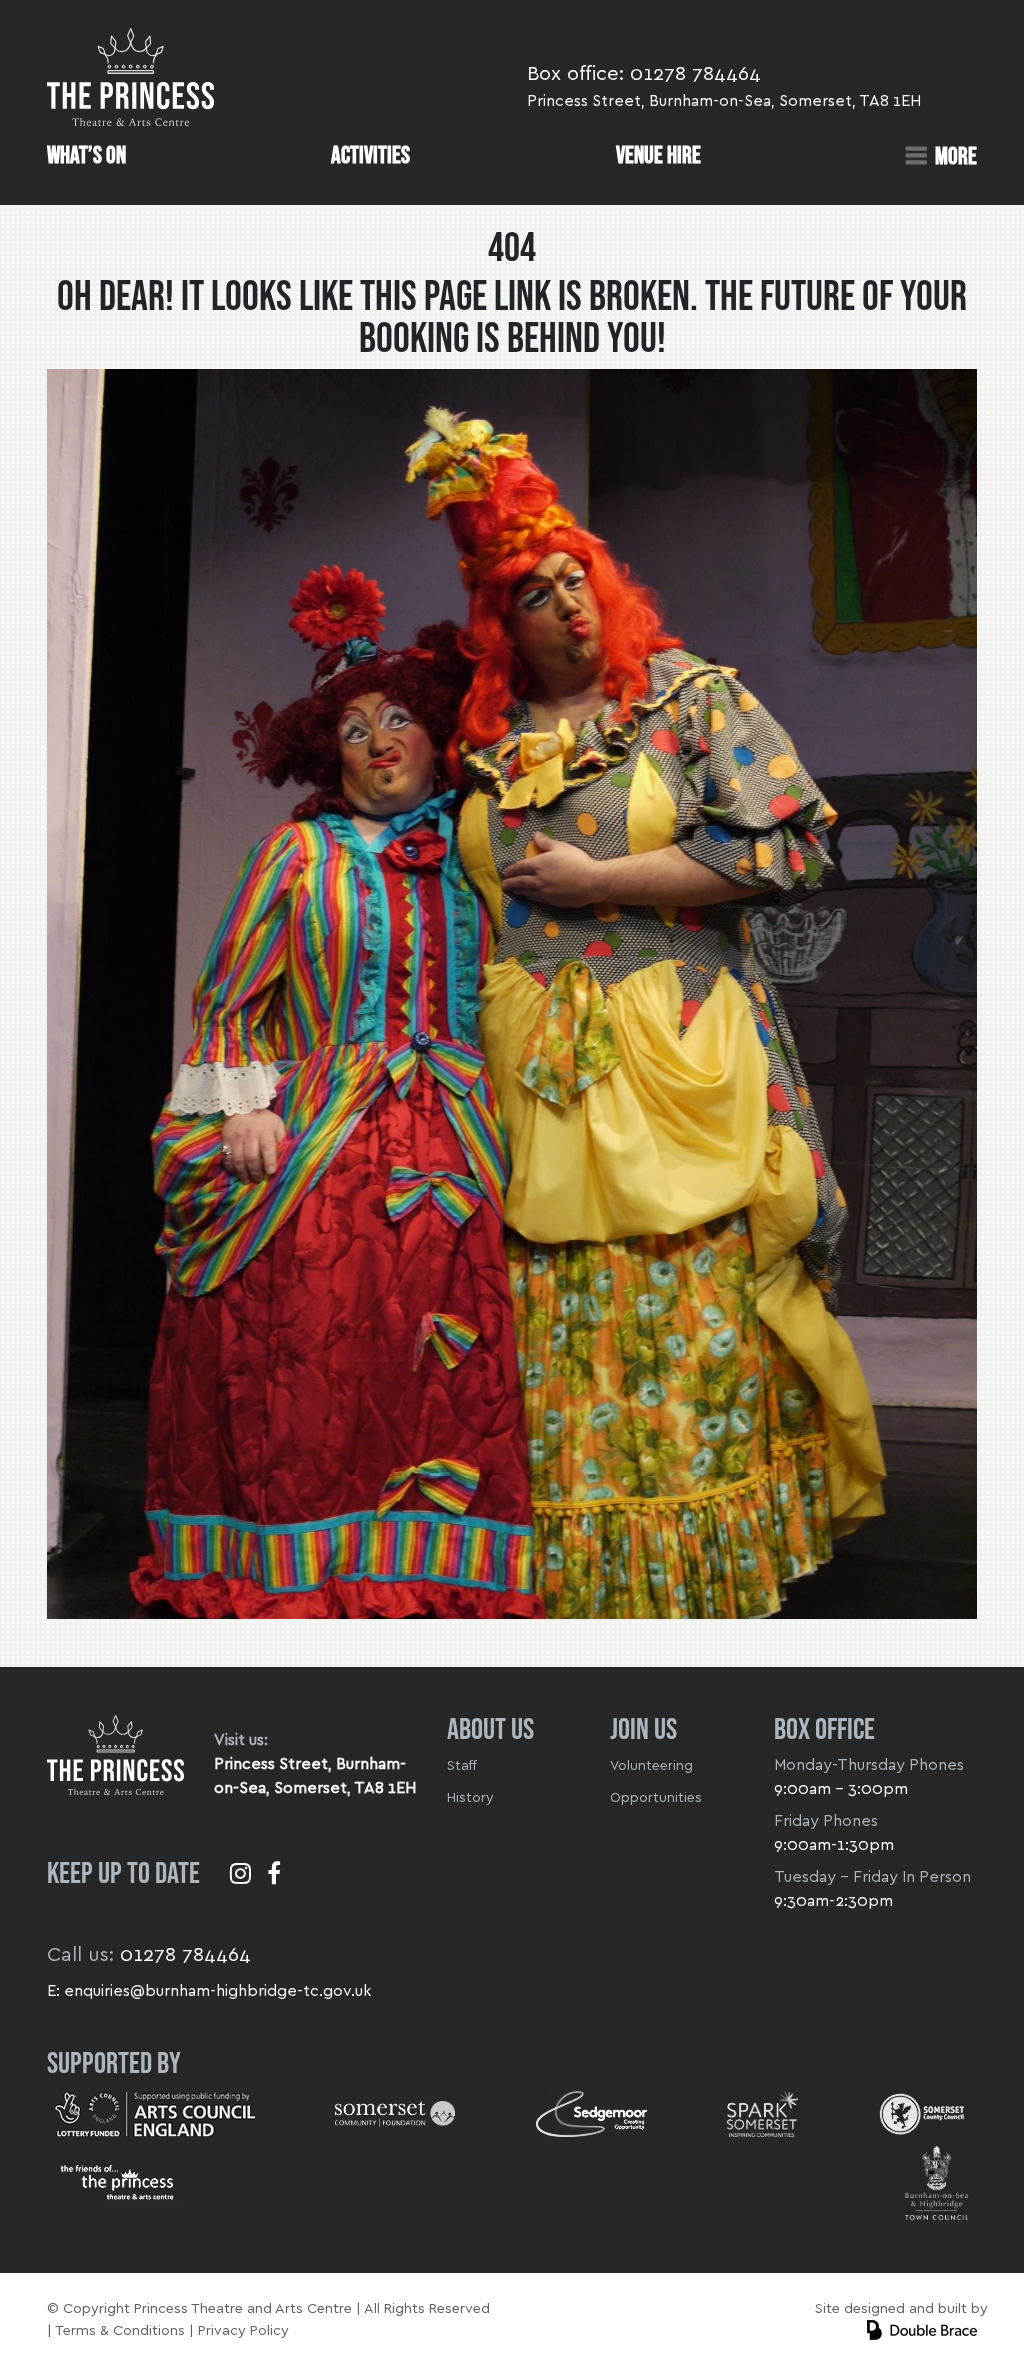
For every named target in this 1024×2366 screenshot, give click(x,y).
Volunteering (651, 1766)
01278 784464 (695, 74)
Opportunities (656, 1798)
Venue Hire (658, 156)
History (470, 1798)
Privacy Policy (243, 2330)
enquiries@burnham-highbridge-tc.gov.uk (218, 1991)
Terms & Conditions (120, 2330)
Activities (370, 156)
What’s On (86, 156)
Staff (462, 1766)
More (956, 156)
